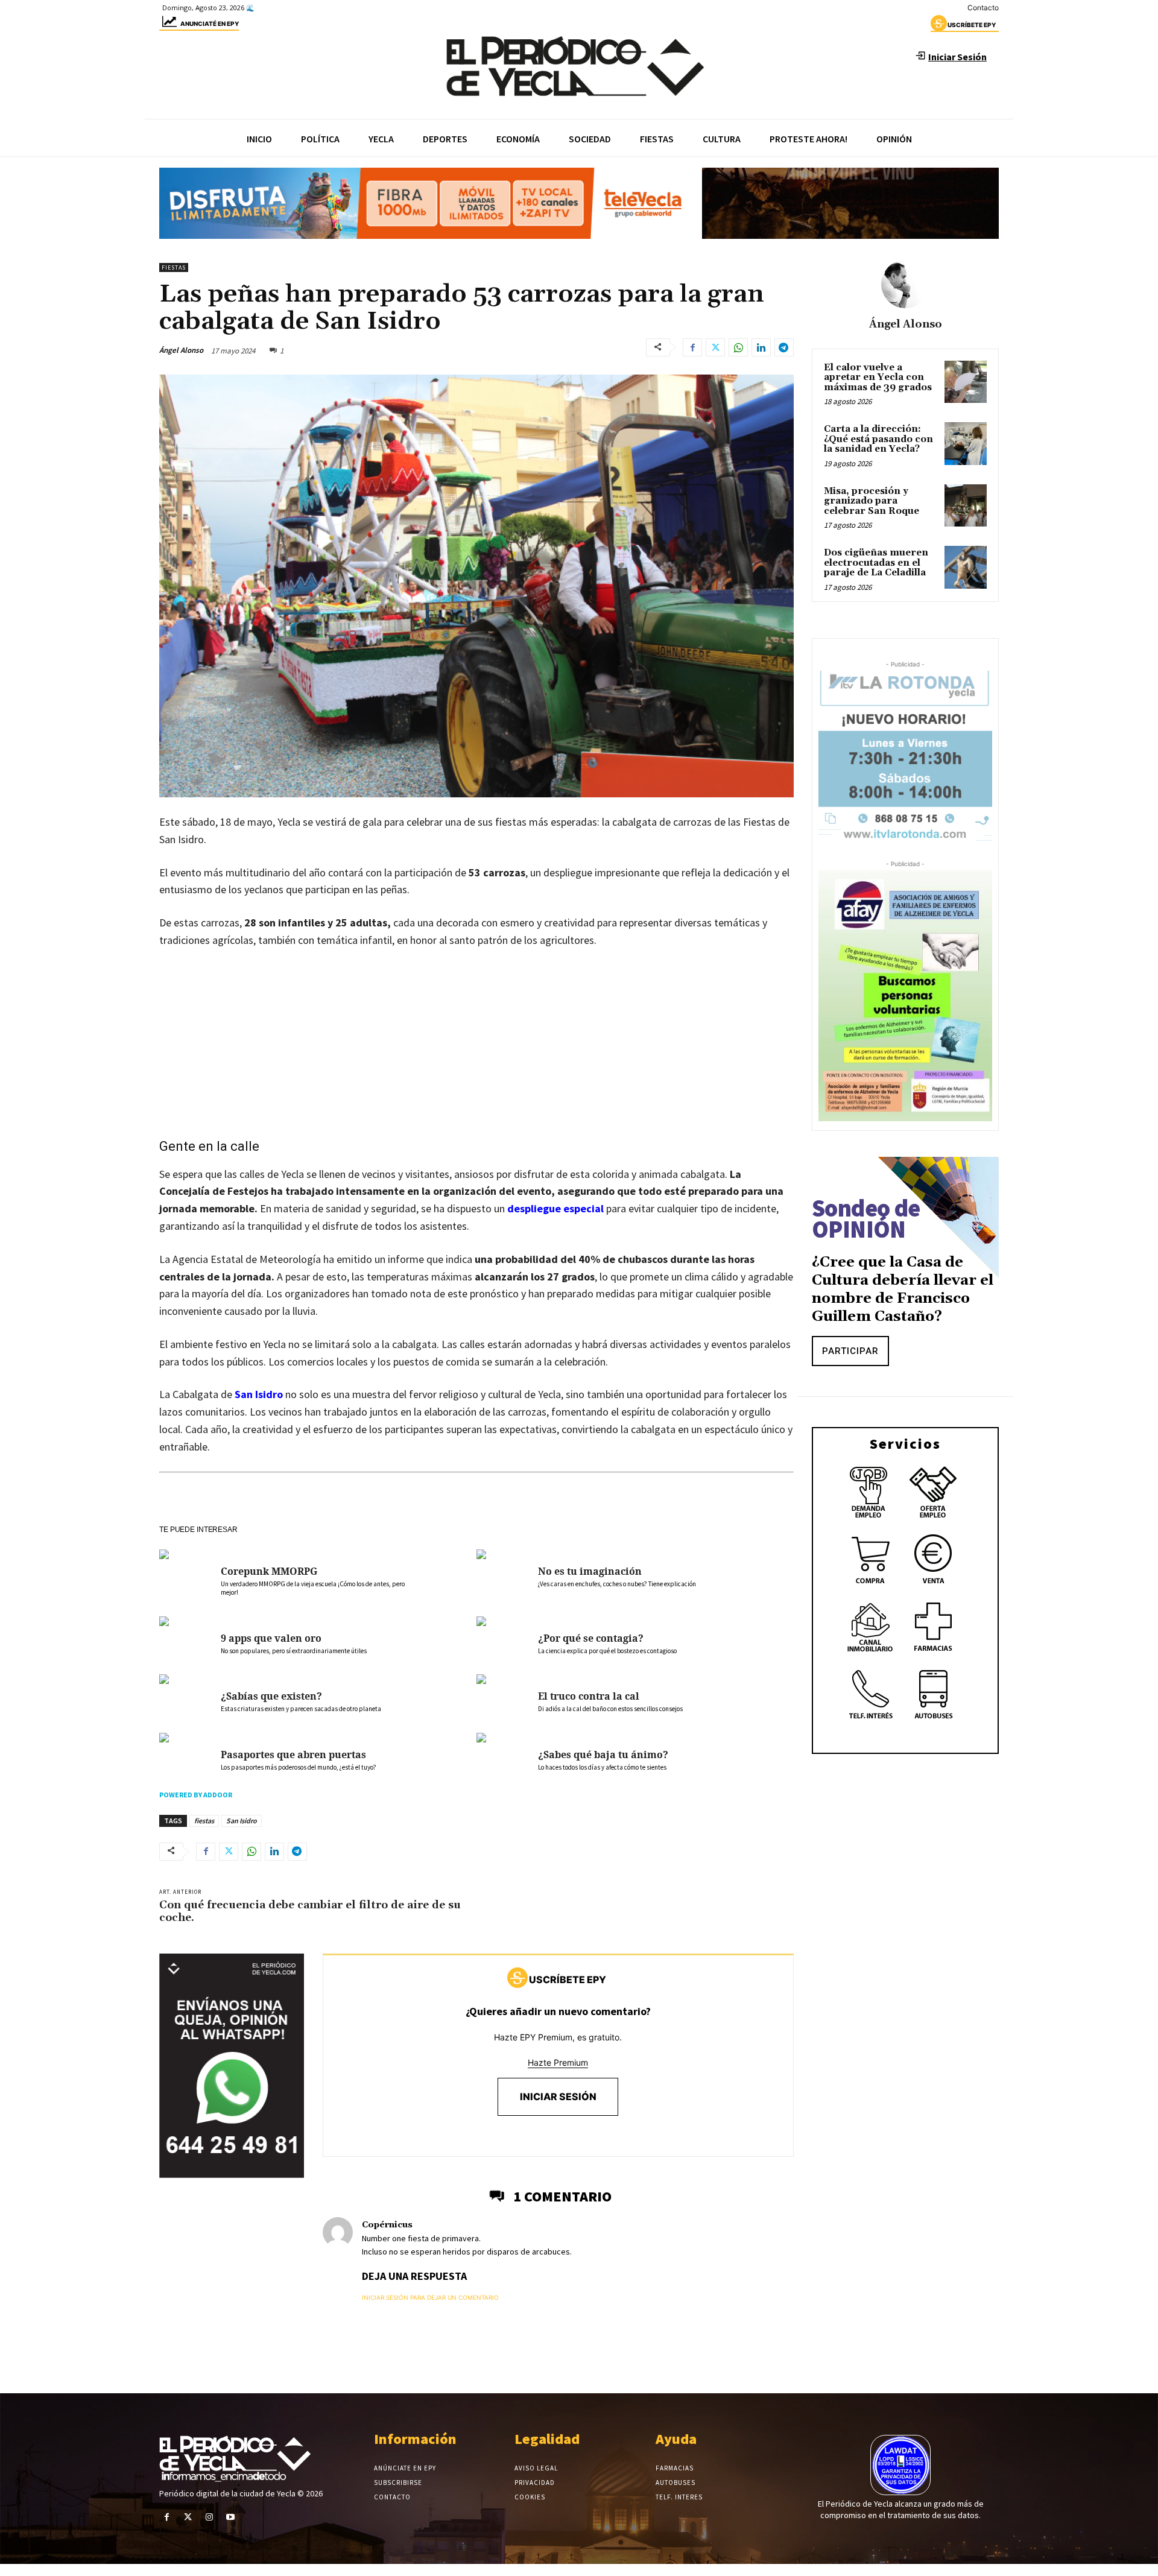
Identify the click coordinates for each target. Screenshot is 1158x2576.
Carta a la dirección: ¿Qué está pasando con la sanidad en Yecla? (878, 439)
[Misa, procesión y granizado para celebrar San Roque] (966, 505)
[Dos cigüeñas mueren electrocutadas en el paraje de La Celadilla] (966, 567)
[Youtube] (231, 2517)
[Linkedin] (761, 347)
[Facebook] (692, 347)
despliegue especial (555, 1208)
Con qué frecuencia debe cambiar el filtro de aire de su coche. (310, 1912)
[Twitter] (715, 347)
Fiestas (174, 267)
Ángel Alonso (181, 350)
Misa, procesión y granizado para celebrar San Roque (872, 501)
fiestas (204, 1821)
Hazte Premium (558, 2062)
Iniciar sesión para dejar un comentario (430, 2297)
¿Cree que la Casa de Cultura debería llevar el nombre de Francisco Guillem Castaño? (903, 1290)
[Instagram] (209, 2517)
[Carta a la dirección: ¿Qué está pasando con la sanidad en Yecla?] (966, 443)
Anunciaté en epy (210, 24)
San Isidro (259, 1394)
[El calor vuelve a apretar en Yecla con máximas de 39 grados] (966, 382)
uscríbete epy (972, 25)
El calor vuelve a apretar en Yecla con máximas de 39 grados (878, 378)
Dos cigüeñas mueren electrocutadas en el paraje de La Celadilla (876, 563)
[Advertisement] (476, 1049)
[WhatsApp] (738, 347)
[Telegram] (784, 347)
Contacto (983, 8)
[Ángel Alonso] (905, 284)
